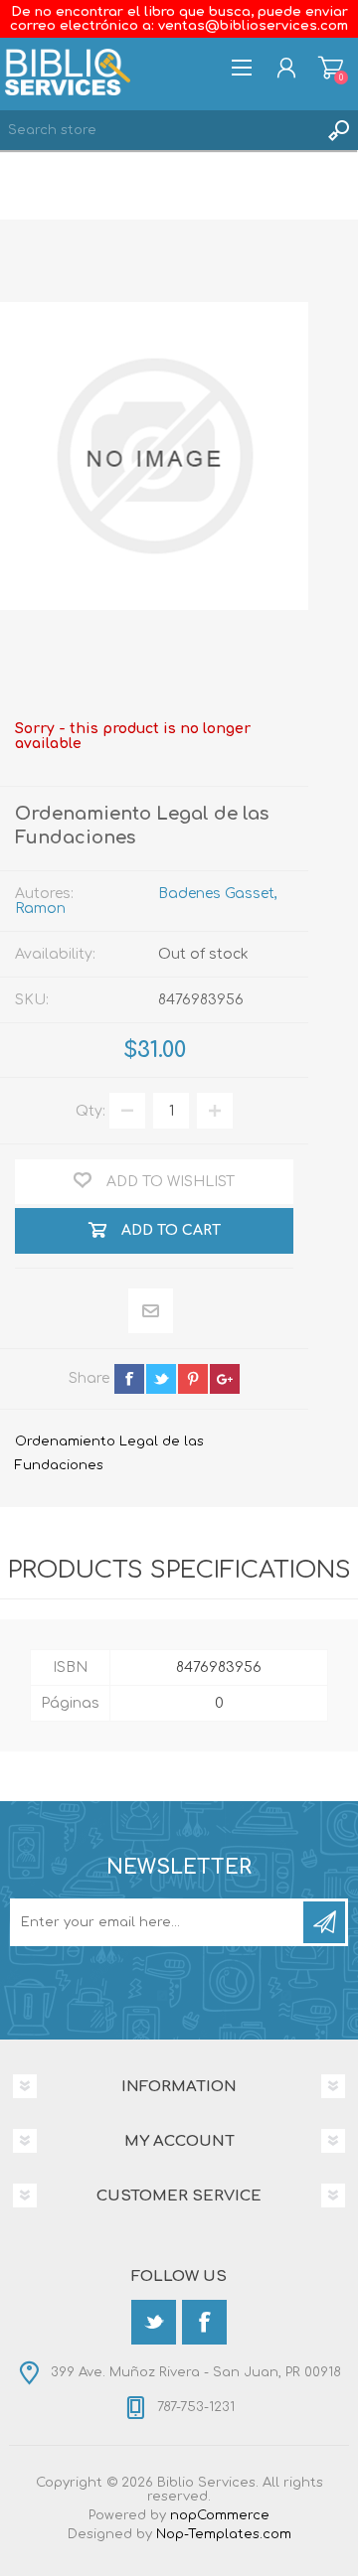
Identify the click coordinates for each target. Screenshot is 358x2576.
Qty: (90, 1111)
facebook (129, 1379)
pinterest (193, 1379)
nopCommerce (220, 2515)
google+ (225, 1379)
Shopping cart (331, 68)
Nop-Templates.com (224, 2534)
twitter (161, 1379)
